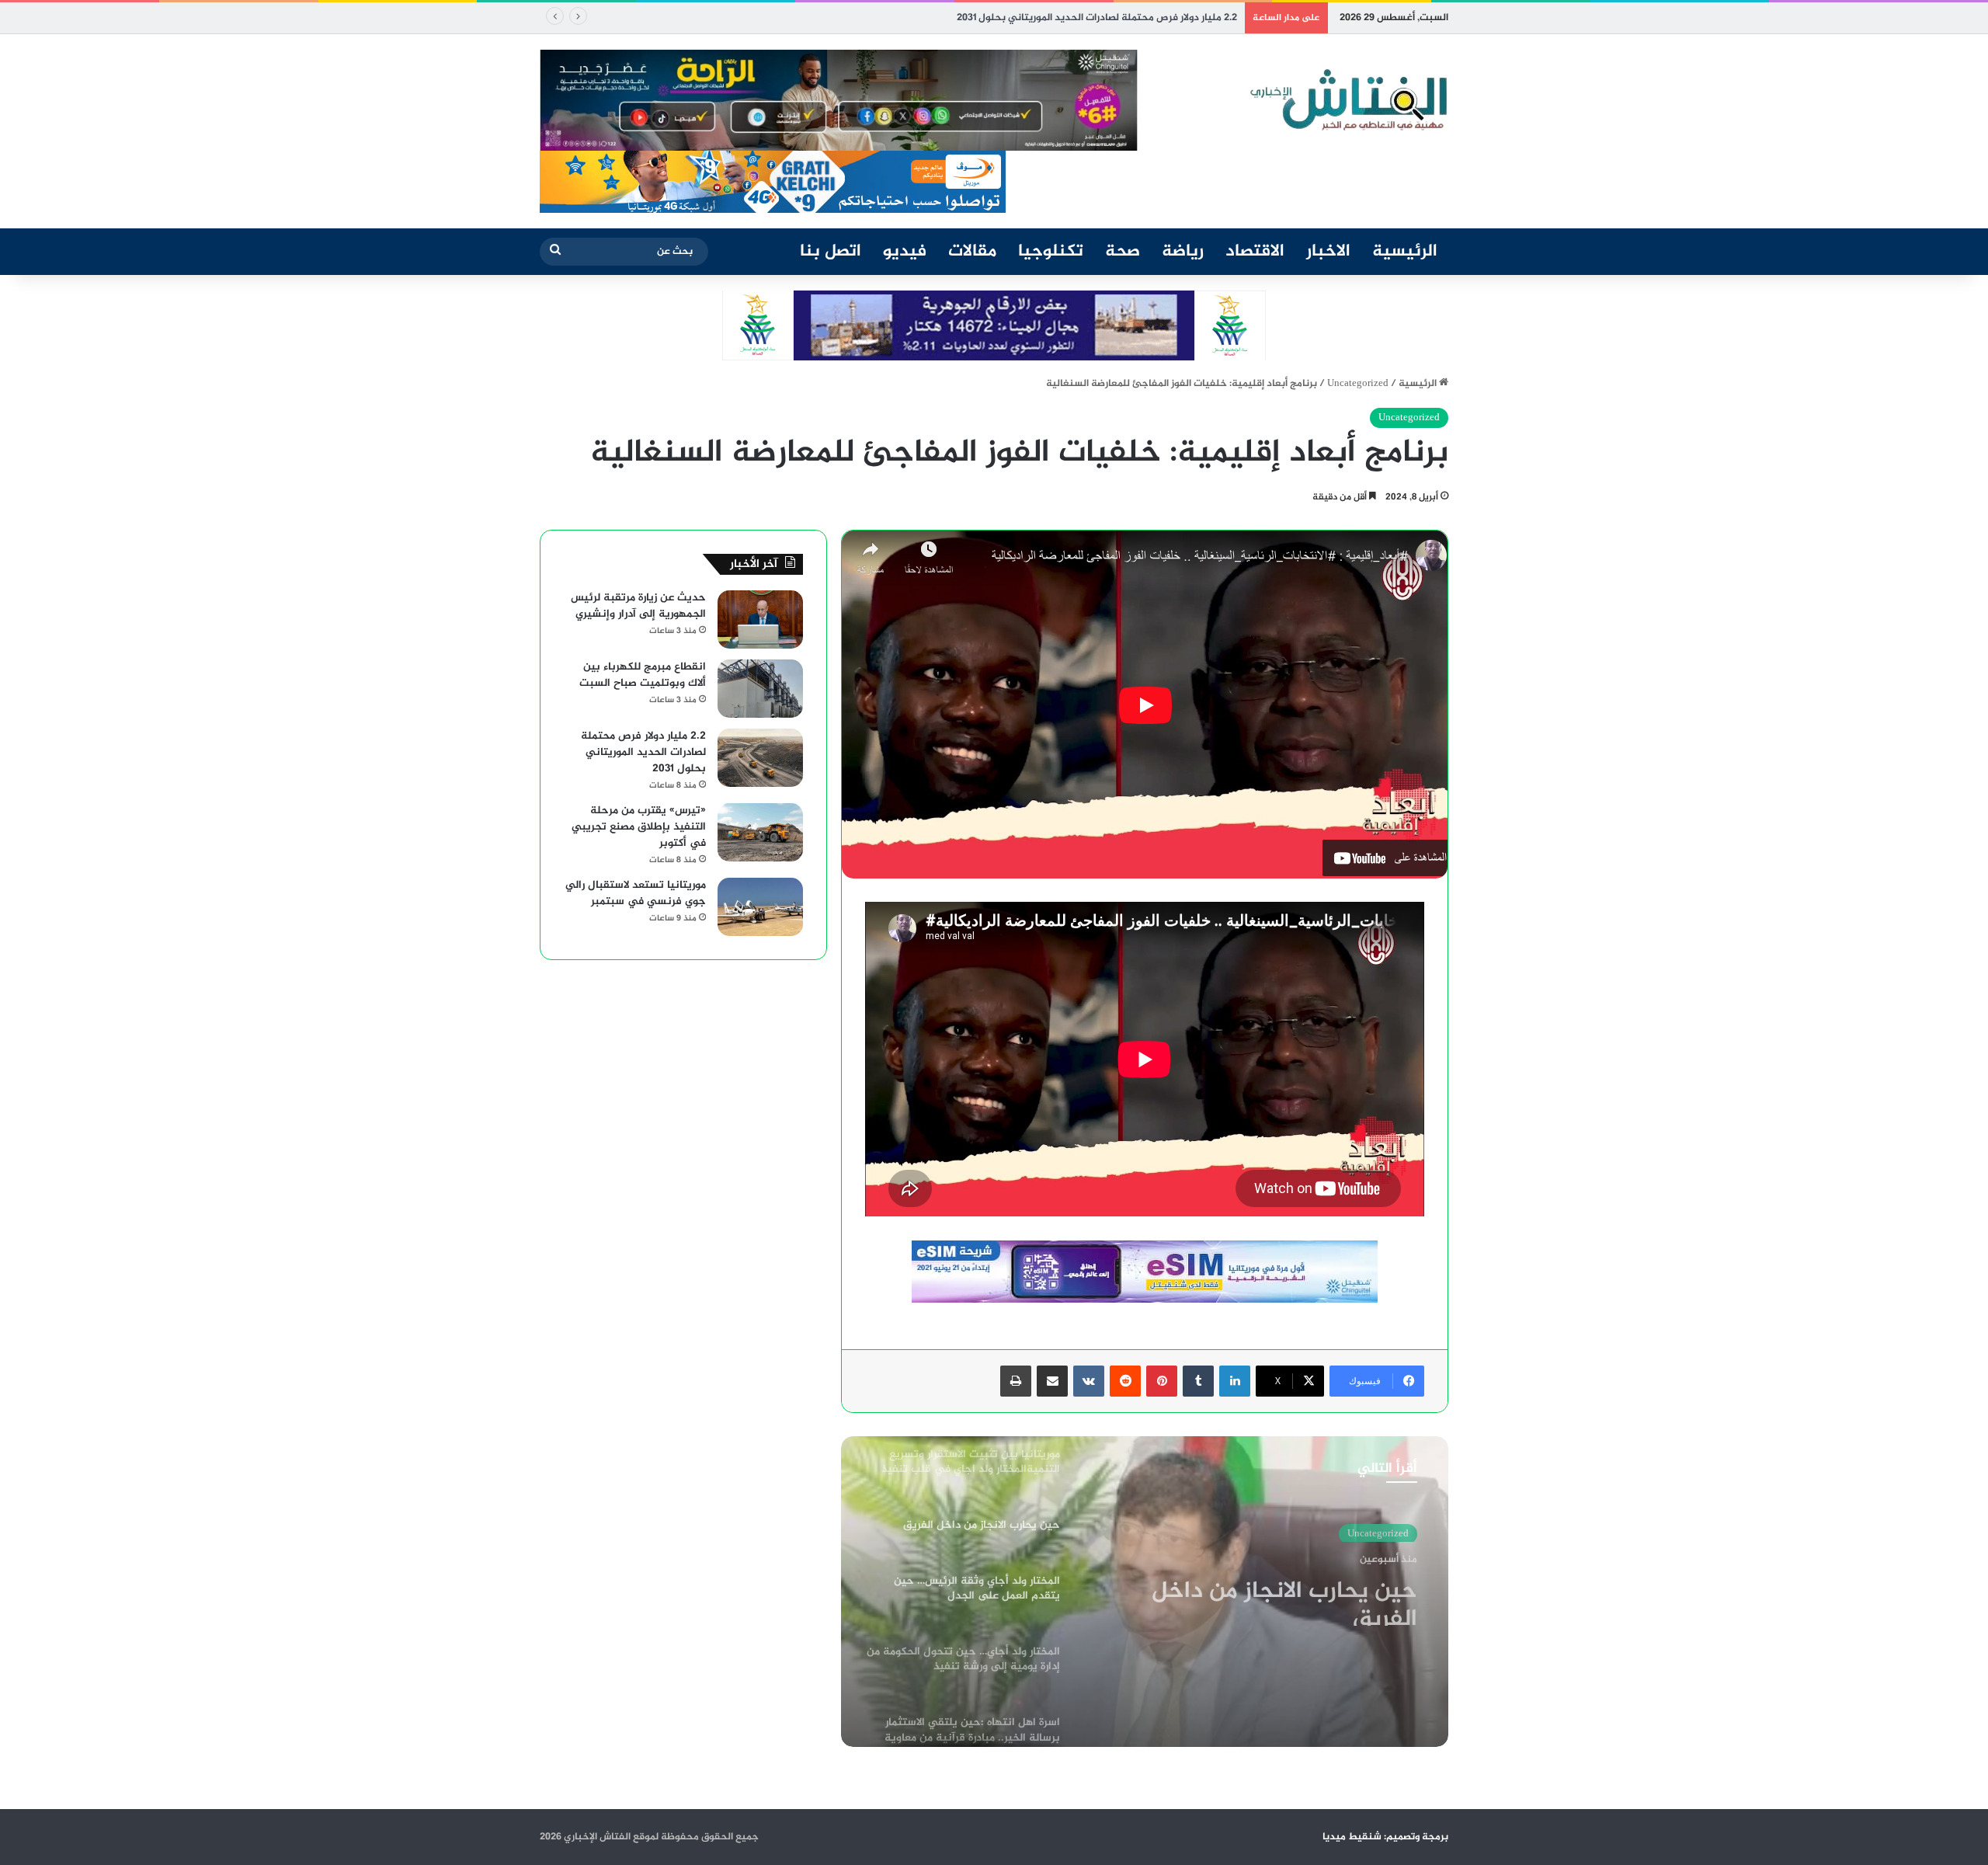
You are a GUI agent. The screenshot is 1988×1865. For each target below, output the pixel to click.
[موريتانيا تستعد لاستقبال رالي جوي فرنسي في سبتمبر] (760, 907)
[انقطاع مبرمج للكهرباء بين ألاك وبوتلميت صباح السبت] (760, 689)
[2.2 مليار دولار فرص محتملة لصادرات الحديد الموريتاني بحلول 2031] (760, 758)
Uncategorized (1358, 384)
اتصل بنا (831, 252)
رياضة (1183, 252)
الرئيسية (1405, 252)
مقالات (972, 252)
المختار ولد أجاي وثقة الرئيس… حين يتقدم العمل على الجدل (1264, 1598)
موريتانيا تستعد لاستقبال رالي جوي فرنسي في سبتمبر (636, 893)
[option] (1145, 1592)
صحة (1123, 252)
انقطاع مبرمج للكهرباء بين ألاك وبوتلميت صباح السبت (643, 675)
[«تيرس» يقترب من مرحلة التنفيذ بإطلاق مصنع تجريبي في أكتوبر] (760, 832)
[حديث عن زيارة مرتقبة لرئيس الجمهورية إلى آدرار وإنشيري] (760, 619)
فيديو (905, 252)
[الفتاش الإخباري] (1347, 100)
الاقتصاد (1255, 252)
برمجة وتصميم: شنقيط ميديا (1385, 1837)
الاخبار (1328, 252)
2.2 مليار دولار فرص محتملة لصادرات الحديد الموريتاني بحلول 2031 (1097, 18)
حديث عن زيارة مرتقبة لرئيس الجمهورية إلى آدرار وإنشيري (638, 606)
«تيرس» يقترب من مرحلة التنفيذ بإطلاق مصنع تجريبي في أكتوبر (639, 827)
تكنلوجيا (1051, 252)
